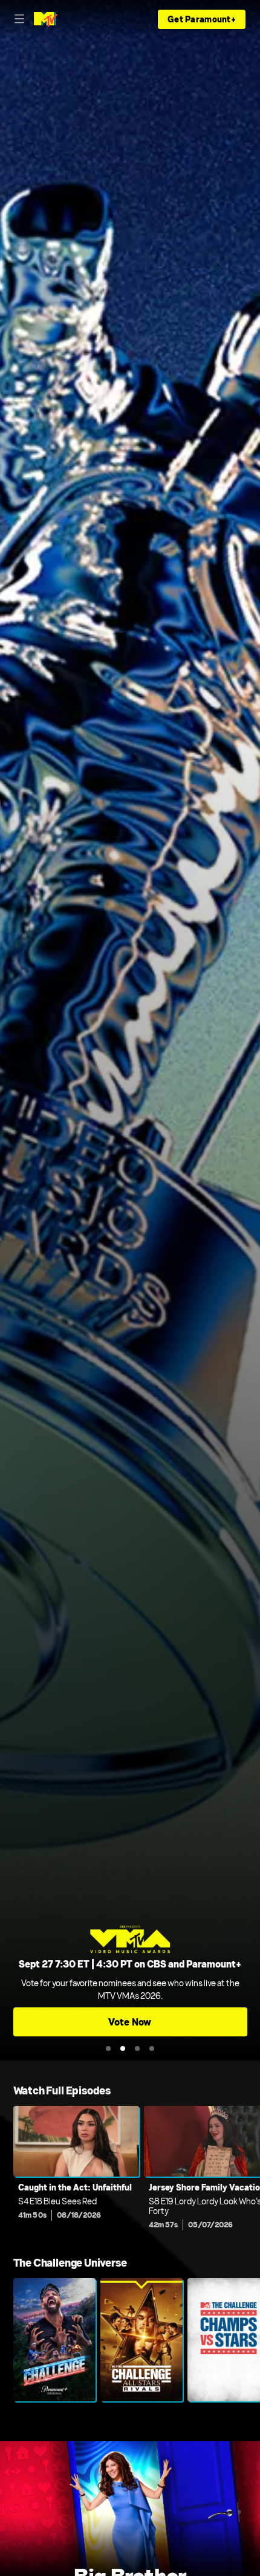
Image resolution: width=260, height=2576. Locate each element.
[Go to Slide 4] (152, 2048)
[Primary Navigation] (19, 19)
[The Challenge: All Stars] (141, 2340)
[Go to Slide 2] (123, 2048)
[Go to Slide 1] (108, 2048)
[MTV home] (46, 19)
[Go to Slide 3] (137, 2048)
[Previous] (7, 2171)
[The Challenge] (54, 2340)
